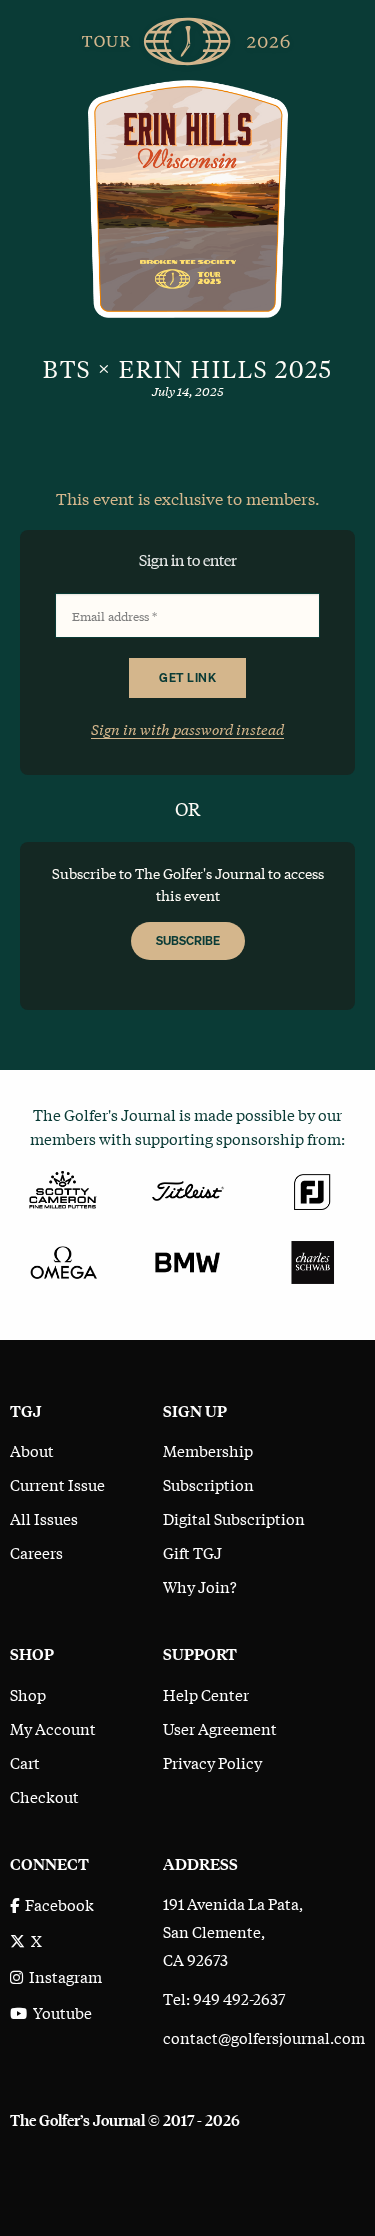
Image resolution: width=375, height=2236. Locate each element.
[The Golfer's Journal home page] (188, 37)
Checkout (44, 1796)
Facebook (56, 1904)
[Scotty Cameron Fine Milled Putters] (62, 1188)
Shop (28, 1694)
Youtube (59, 2012)
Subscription (208, 1484)
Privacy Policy (212, 1762)
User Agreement (220, 1728)
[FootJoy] (312, 1188)
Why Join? (200, 1586)
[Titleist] (187, 1188)
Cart (25, 1762)
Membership (208, 1450)
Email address (114, 616)
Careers (36, 1552)
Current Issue (57, 1484)
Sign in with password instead (187, 728)
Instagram (62, 1976)
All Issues (44, 1518)
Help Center (206, 1694)
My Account (53, 1728)
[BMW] (187, 1260)
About (32, 1450)
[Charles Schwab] (312, 1260)
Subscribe (188, 940)
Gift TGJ (192, 1552)
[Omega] (62, 1260)
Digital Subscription (234, 1518)
